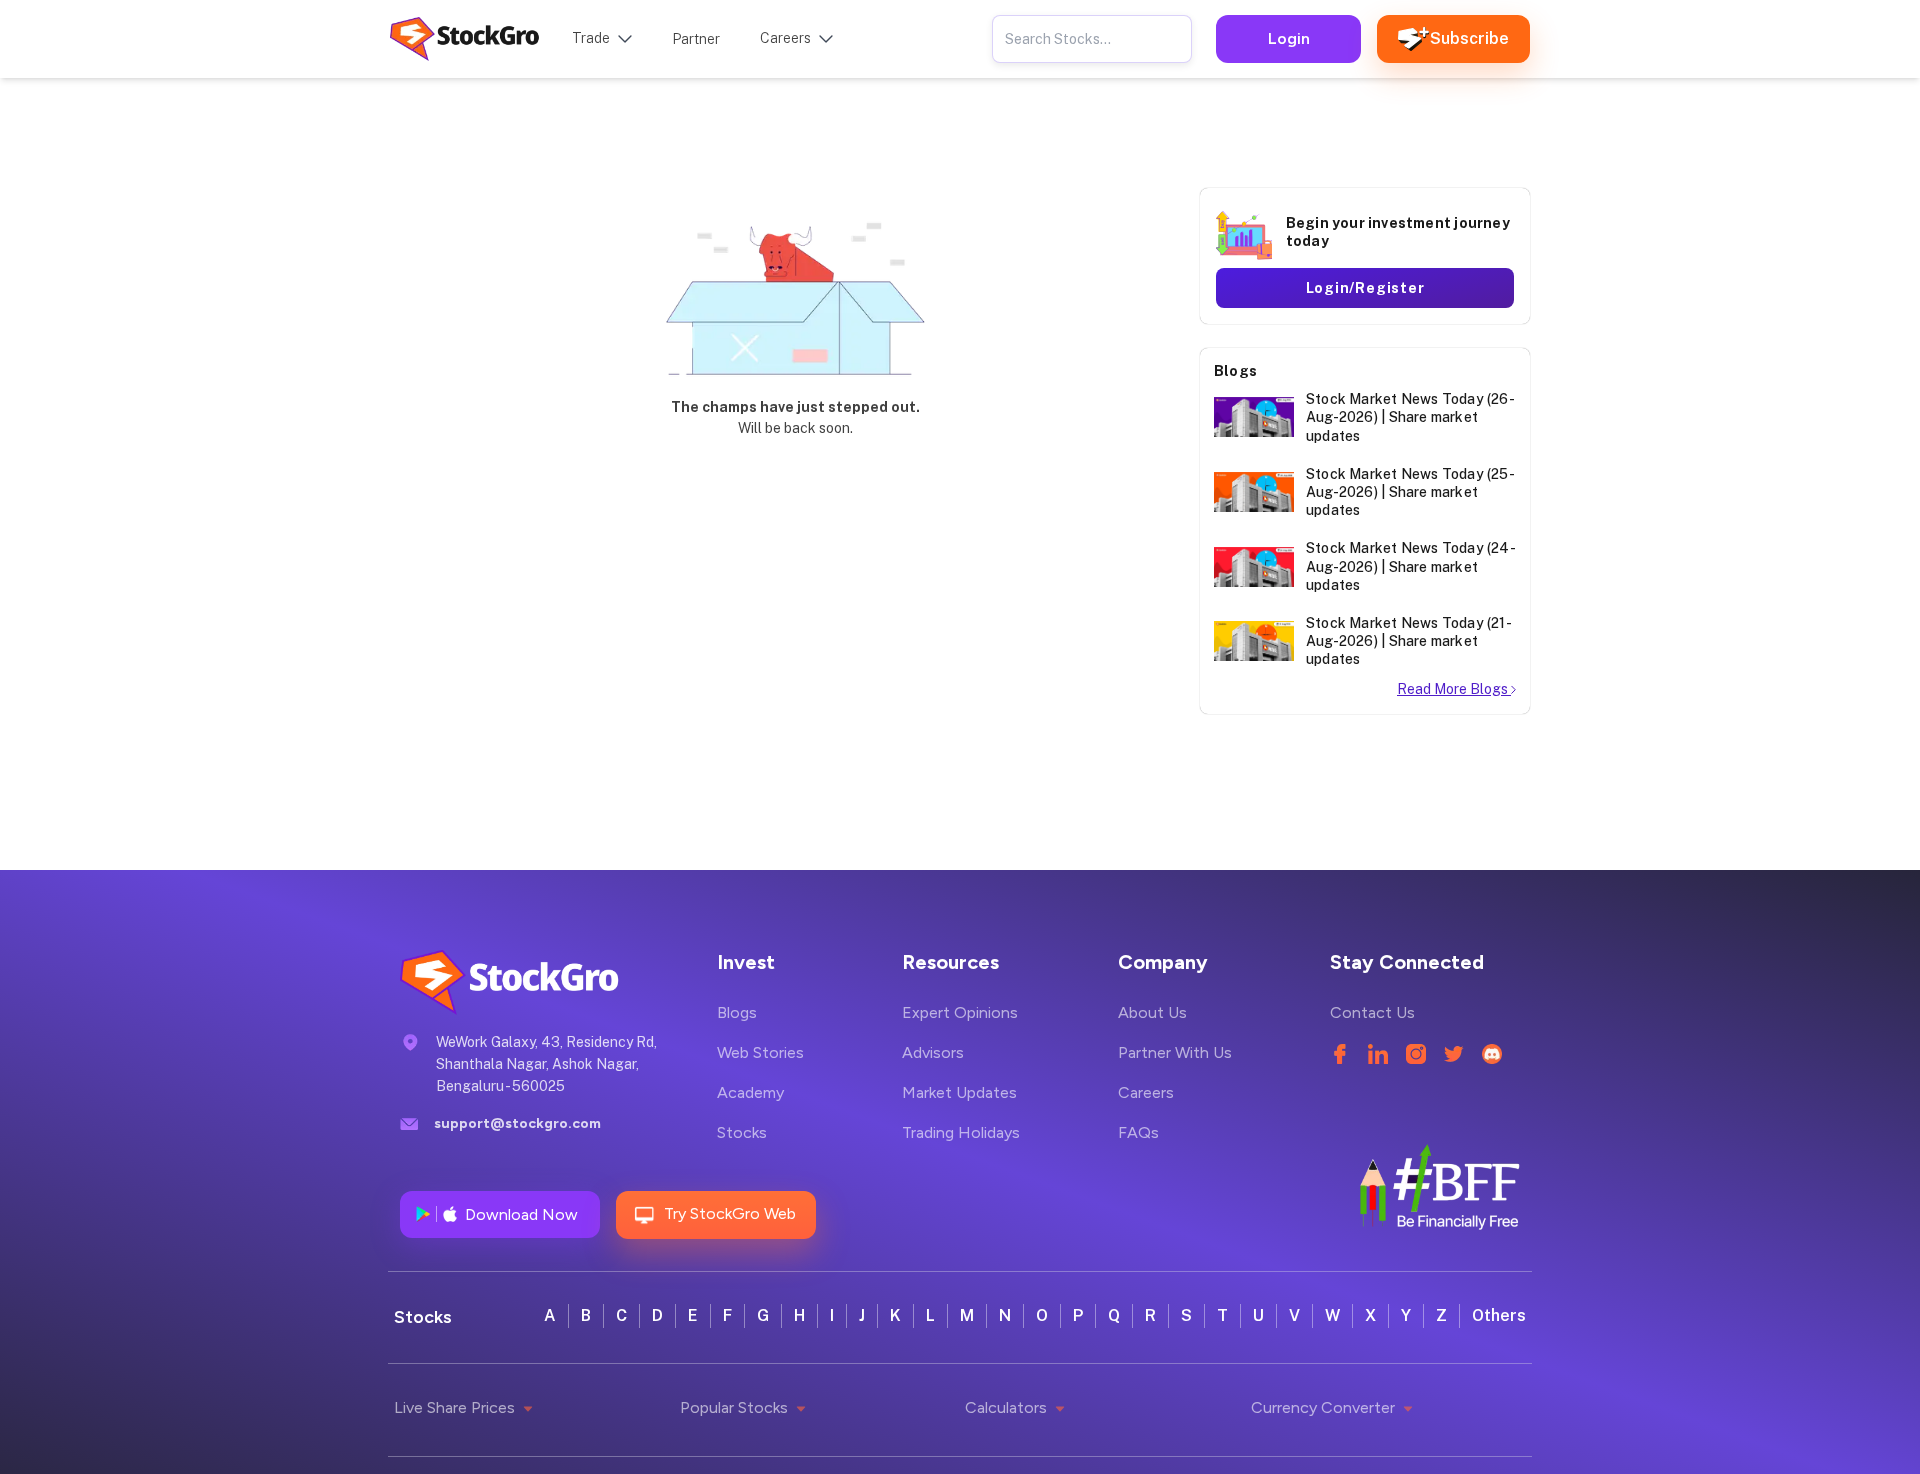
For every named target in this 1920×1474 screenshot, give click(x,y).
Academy (750, 1092)
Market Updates (959, 1092)
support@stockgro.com (517, 1123)
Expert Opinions (960, 1012)
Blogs (737, 1012)
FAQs (1138, 1132)
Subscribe (1469, 38)
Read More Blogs (1454, 689)
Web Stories (760, 1052)
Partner (696, 39)
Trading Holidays (961, 1132)
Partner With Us (1175, 1052)
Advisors (933, 1052)
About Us (1152, 1012)
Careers (1146, 1092)
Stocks (742, 1132)
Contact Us (1372, 1012)
